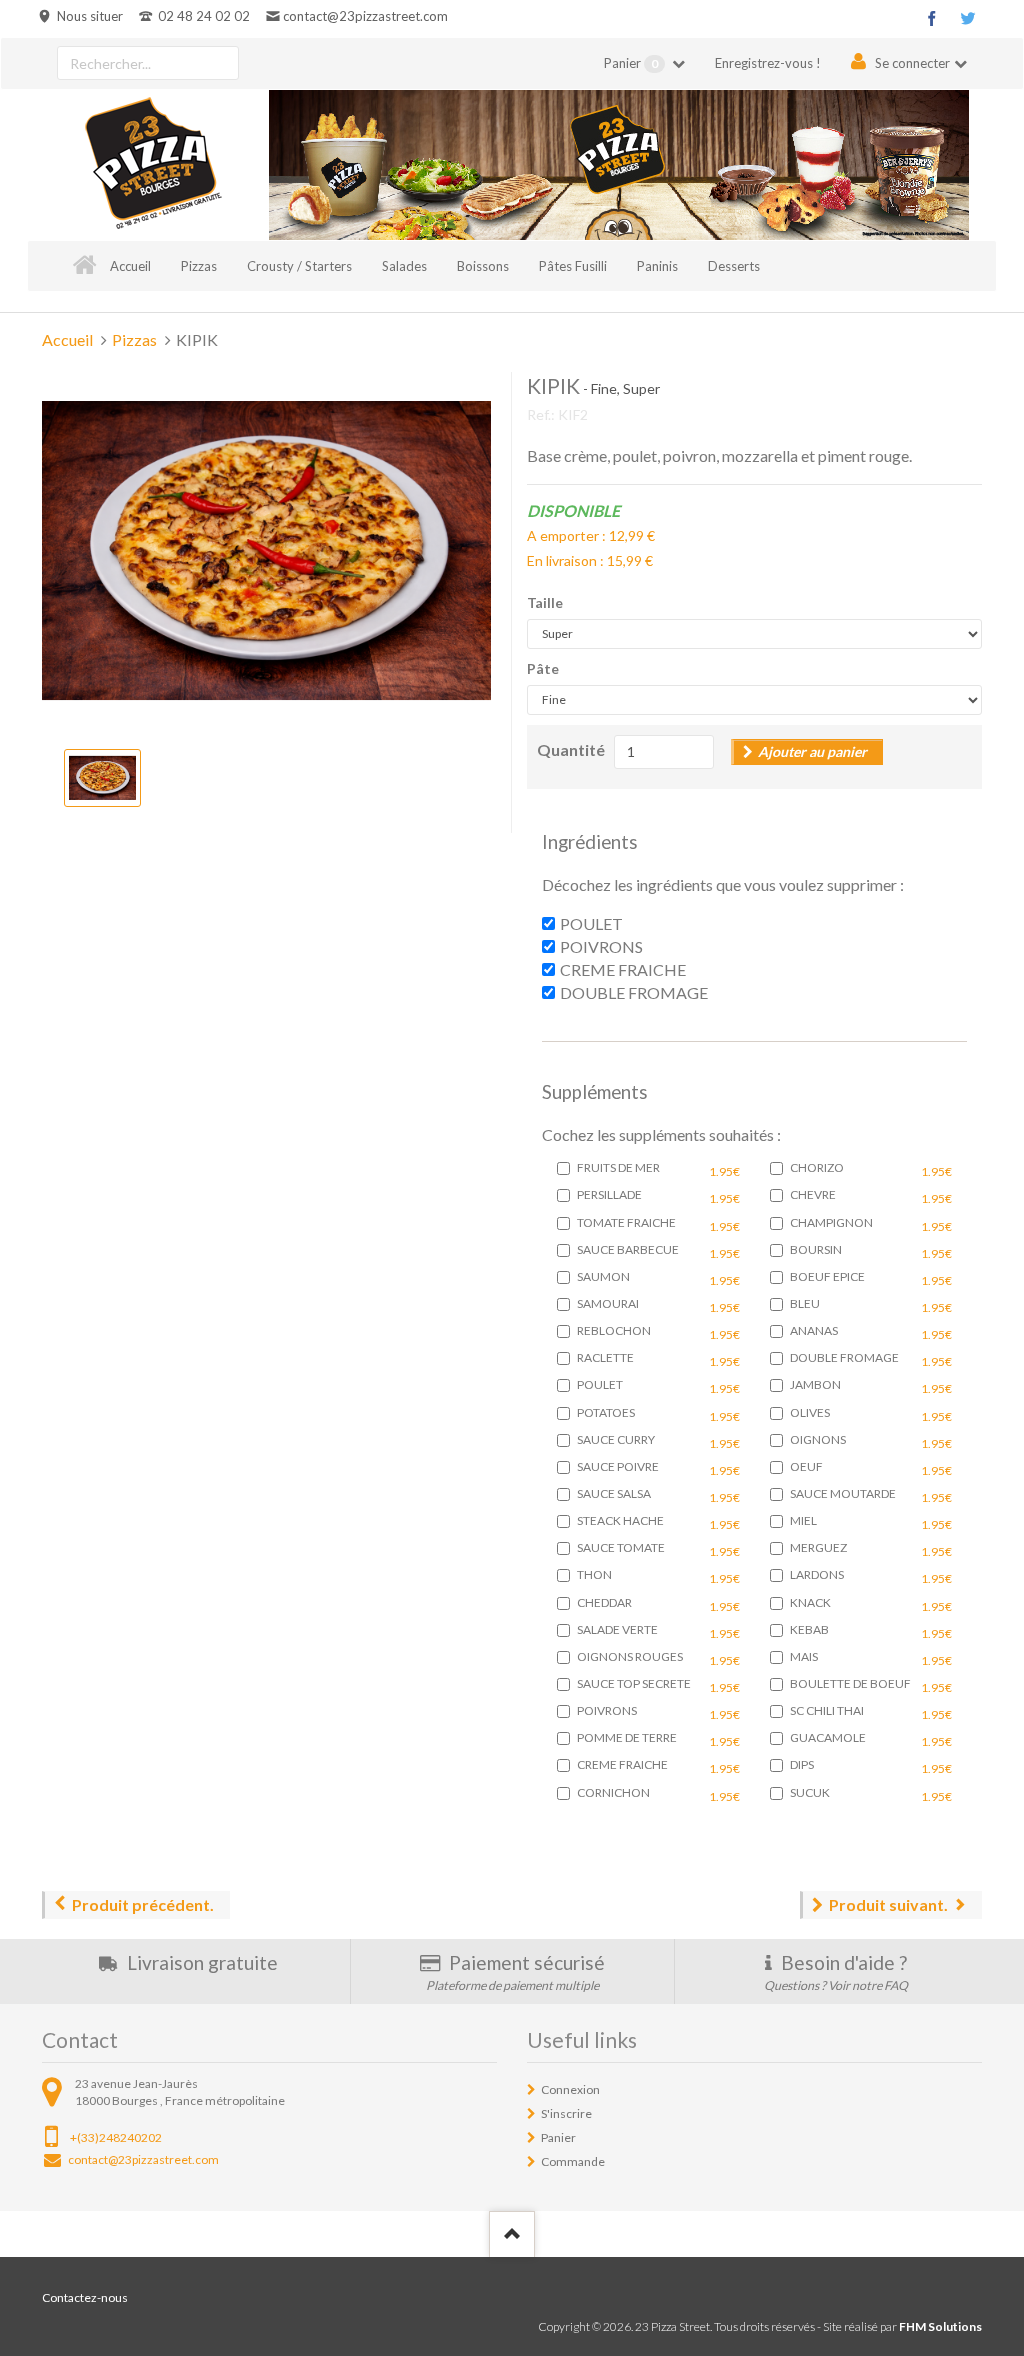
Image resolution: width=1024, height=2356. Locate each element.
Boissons (483, 266)
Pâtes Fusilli (573, 266)
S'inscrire (566, 2113)
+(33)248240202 (116, 2137)
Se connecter (912, 63)
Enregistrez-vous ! (768, 63)
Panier (631, 63)
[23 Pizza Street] (153, 165)
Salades (404, 266)
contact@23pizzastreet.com (365, 16)
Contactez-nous (85, 2297)
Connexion (570, 2089)
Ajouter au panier (812, 751)
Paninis (657, 266)
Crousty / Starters (299, 266)
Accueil (130, 266)
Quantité (571, 749)
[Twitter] (968, 18)
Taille (545, 602)
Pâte (543, 668)
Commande (573, 2161)
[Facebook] (932, 18)
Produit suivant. (888, 1904)
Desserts (734, 266)
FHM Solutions (940, 2326)
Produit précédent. (143, 1904)
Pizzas (199, 266)
